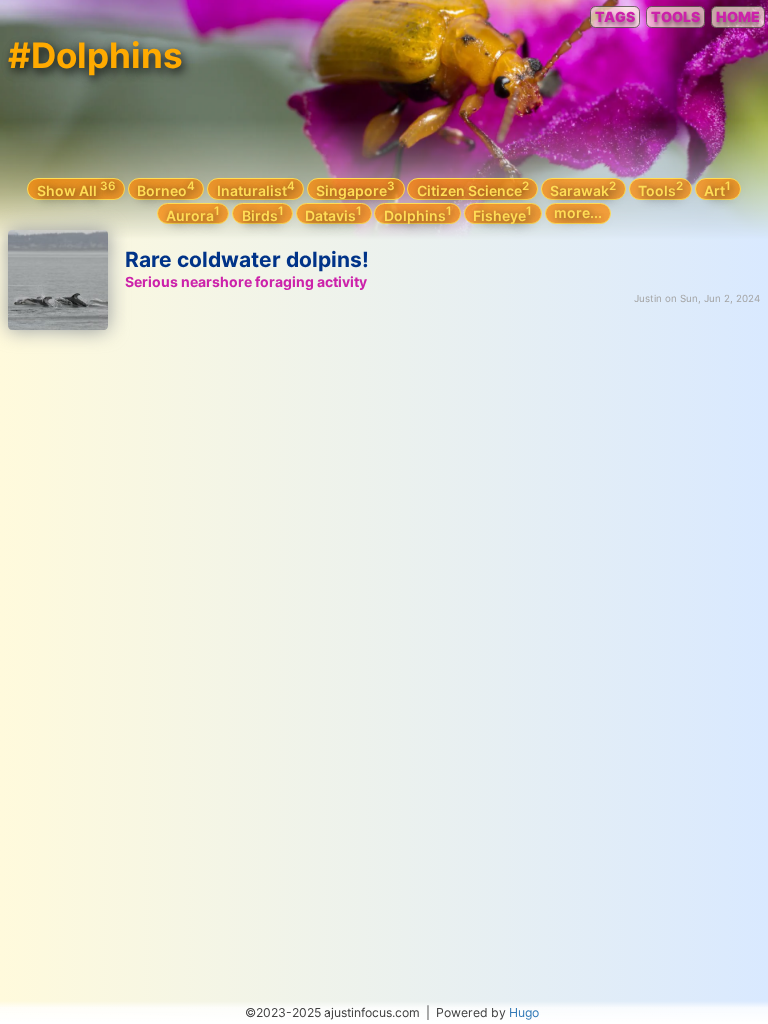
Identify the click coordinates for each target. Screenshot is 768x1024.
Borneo (166, 189)
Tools (660, 189)
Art (717, 189)
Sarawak (583, 189)
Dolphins (418, 214)
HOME (738, 16)
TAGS (615, 16)
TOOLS (675, 16)
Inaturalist (256, 189)
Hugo (524, 1012)
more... (578, 212)
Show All (76, 189)
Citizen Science (473, 189)
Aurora (193, 214)
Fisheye (502, 214)
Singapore (355, 189)
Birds (263, 214)
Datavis (333, 214)
